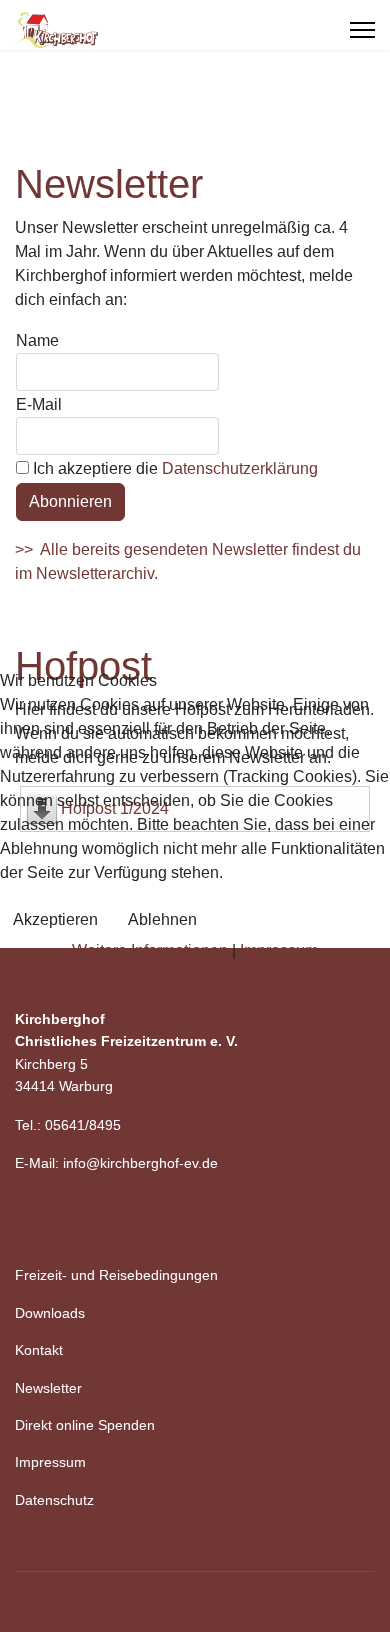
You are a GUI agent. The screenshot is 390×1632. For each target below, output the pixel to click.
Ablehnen (162, 919)
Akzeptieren (55, 919)
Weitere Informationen (150, 950)
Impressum (279, 950)
